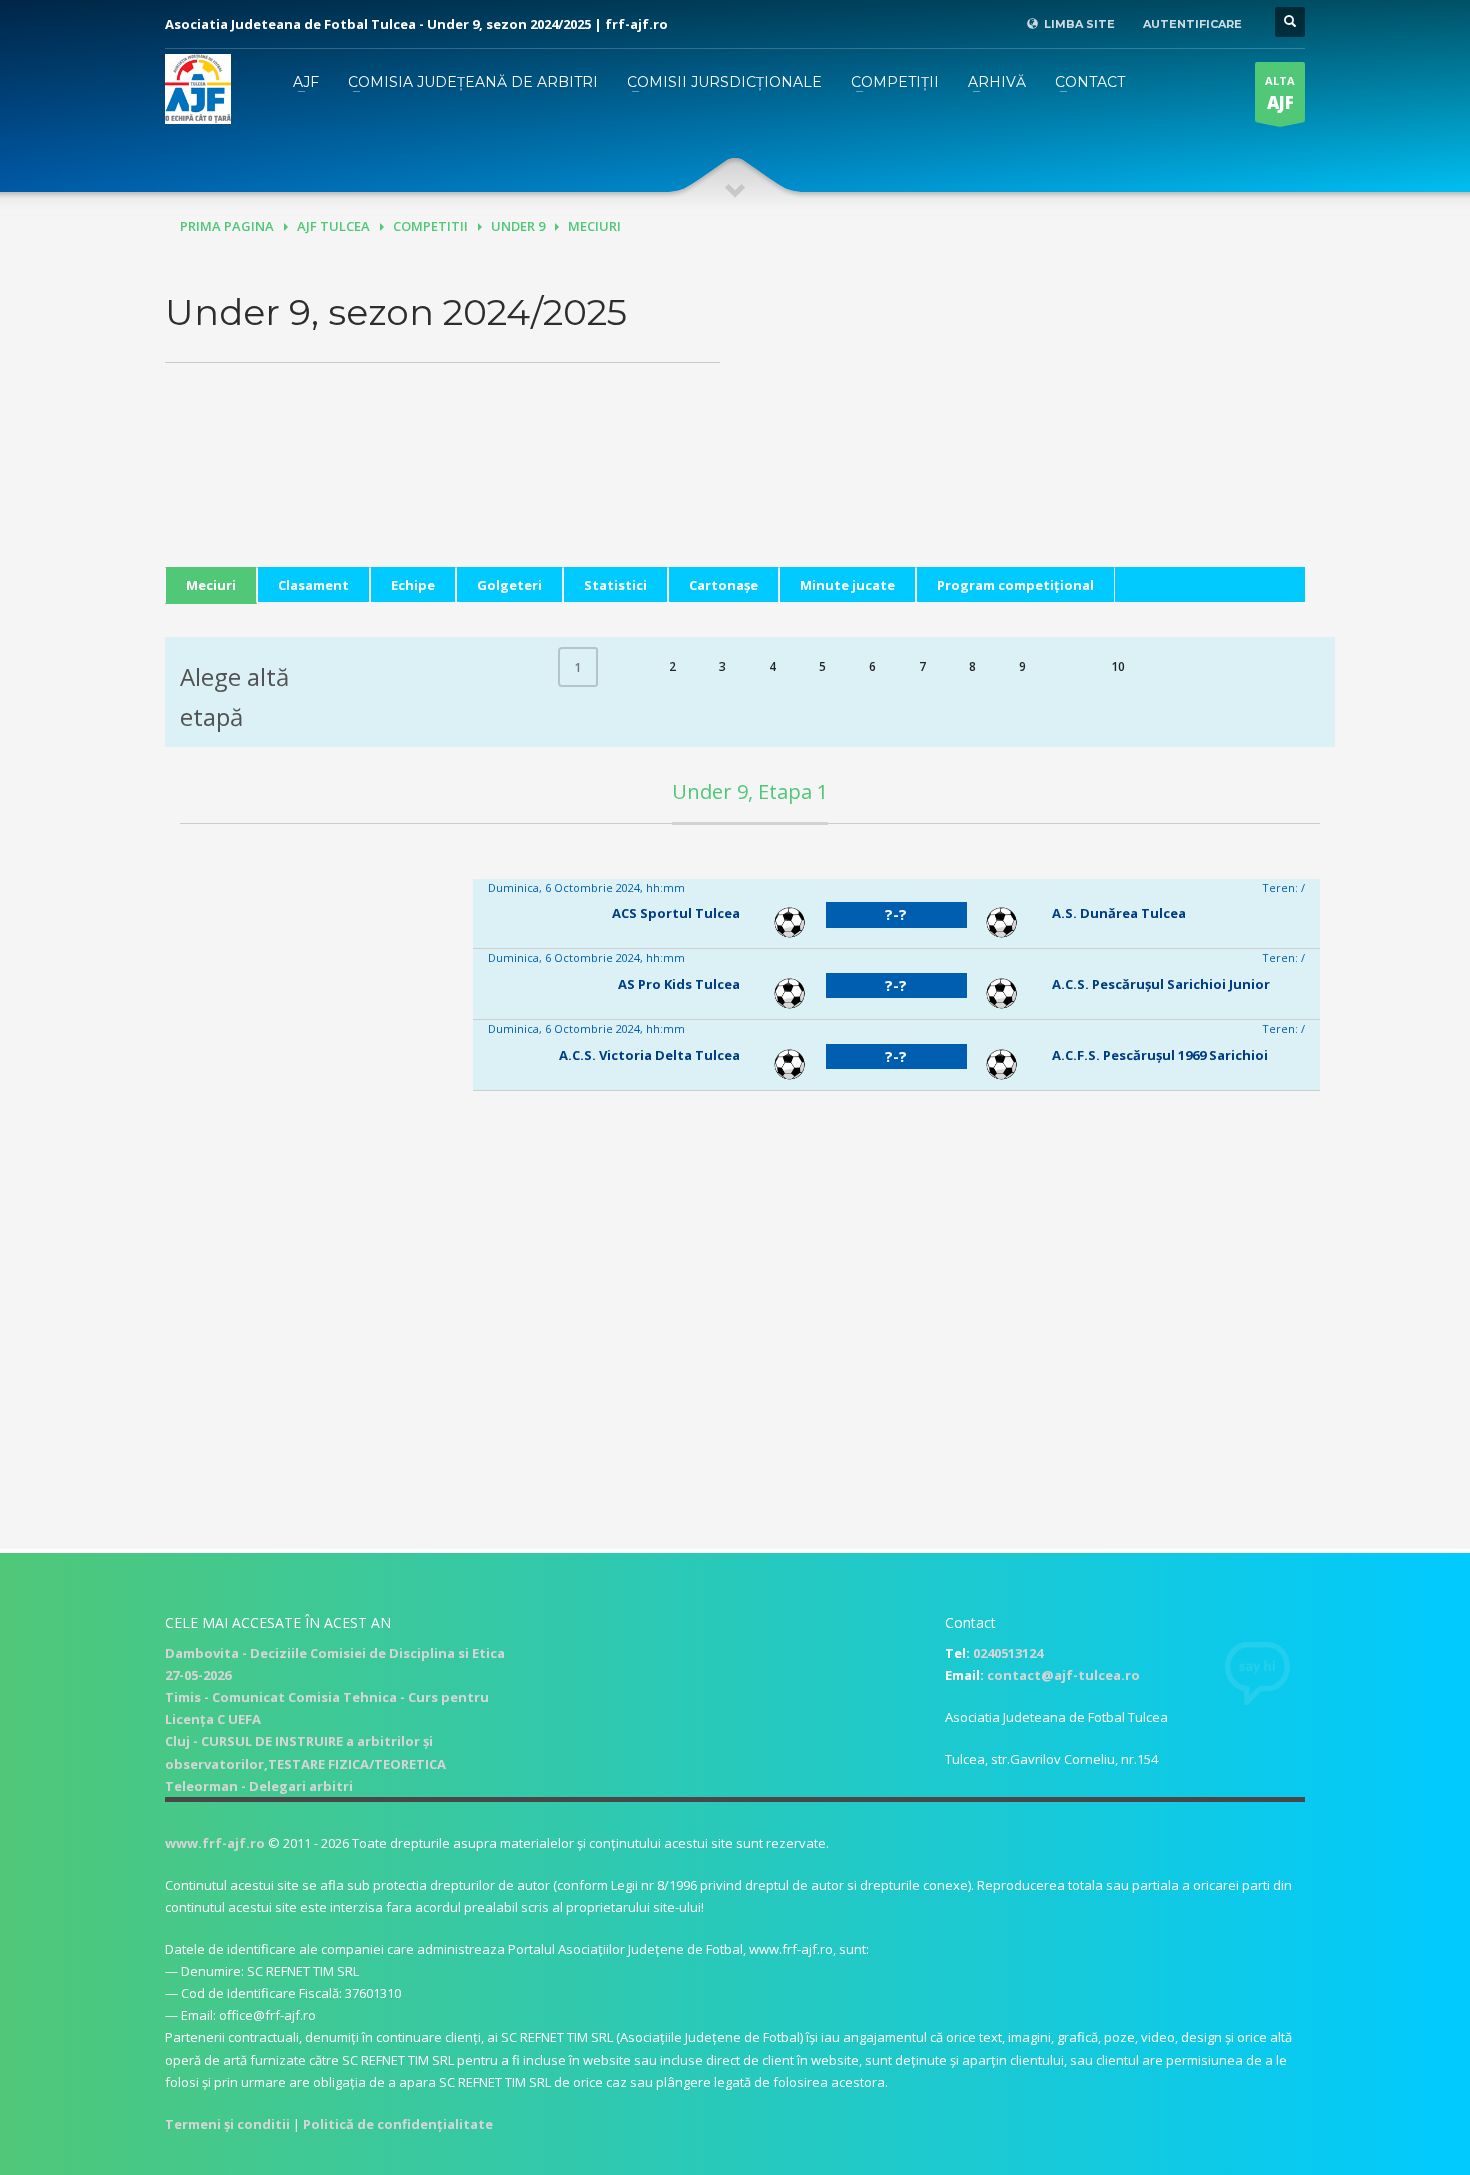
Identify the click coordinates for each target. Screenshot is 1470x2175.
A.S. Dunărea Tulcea (1119, 913)
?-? (896, 914)
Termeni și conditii (227, 2124)
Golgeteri (509, 585)
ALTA (1280, 93)
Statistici (615, 585)
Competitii (430, 226)
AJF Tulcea (333, 226)
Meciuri (211, 585)
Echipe (413, 585)
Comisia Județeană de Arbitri (473, 82)
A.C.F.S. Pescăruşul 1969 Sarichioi (1160, 1055)
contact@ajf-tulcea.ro (1063, 1675)
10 (1118, 666)
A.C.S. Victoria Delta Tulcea (649, 1055)
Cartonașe (723, 585)
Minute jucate (847, 585)
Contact (1090, 82)
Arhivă (997, 82)
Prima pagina (227, 226)
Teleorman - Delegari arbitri (259, 1786)
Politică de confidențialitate (398, 2124)
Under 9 (518, 226)
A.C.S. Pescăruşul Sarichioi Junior (1161, 984)
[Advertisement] (1027, 427)
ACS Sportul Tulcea (676, 913)
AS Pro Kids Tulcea (679, 984)
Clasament (313, 585)
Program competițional (1015, 585)
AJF (306, 82)
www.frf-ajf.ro (215, 1843)
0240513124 (1008, 1653)
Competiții (895, 82)
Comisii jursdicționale (724, 82)
